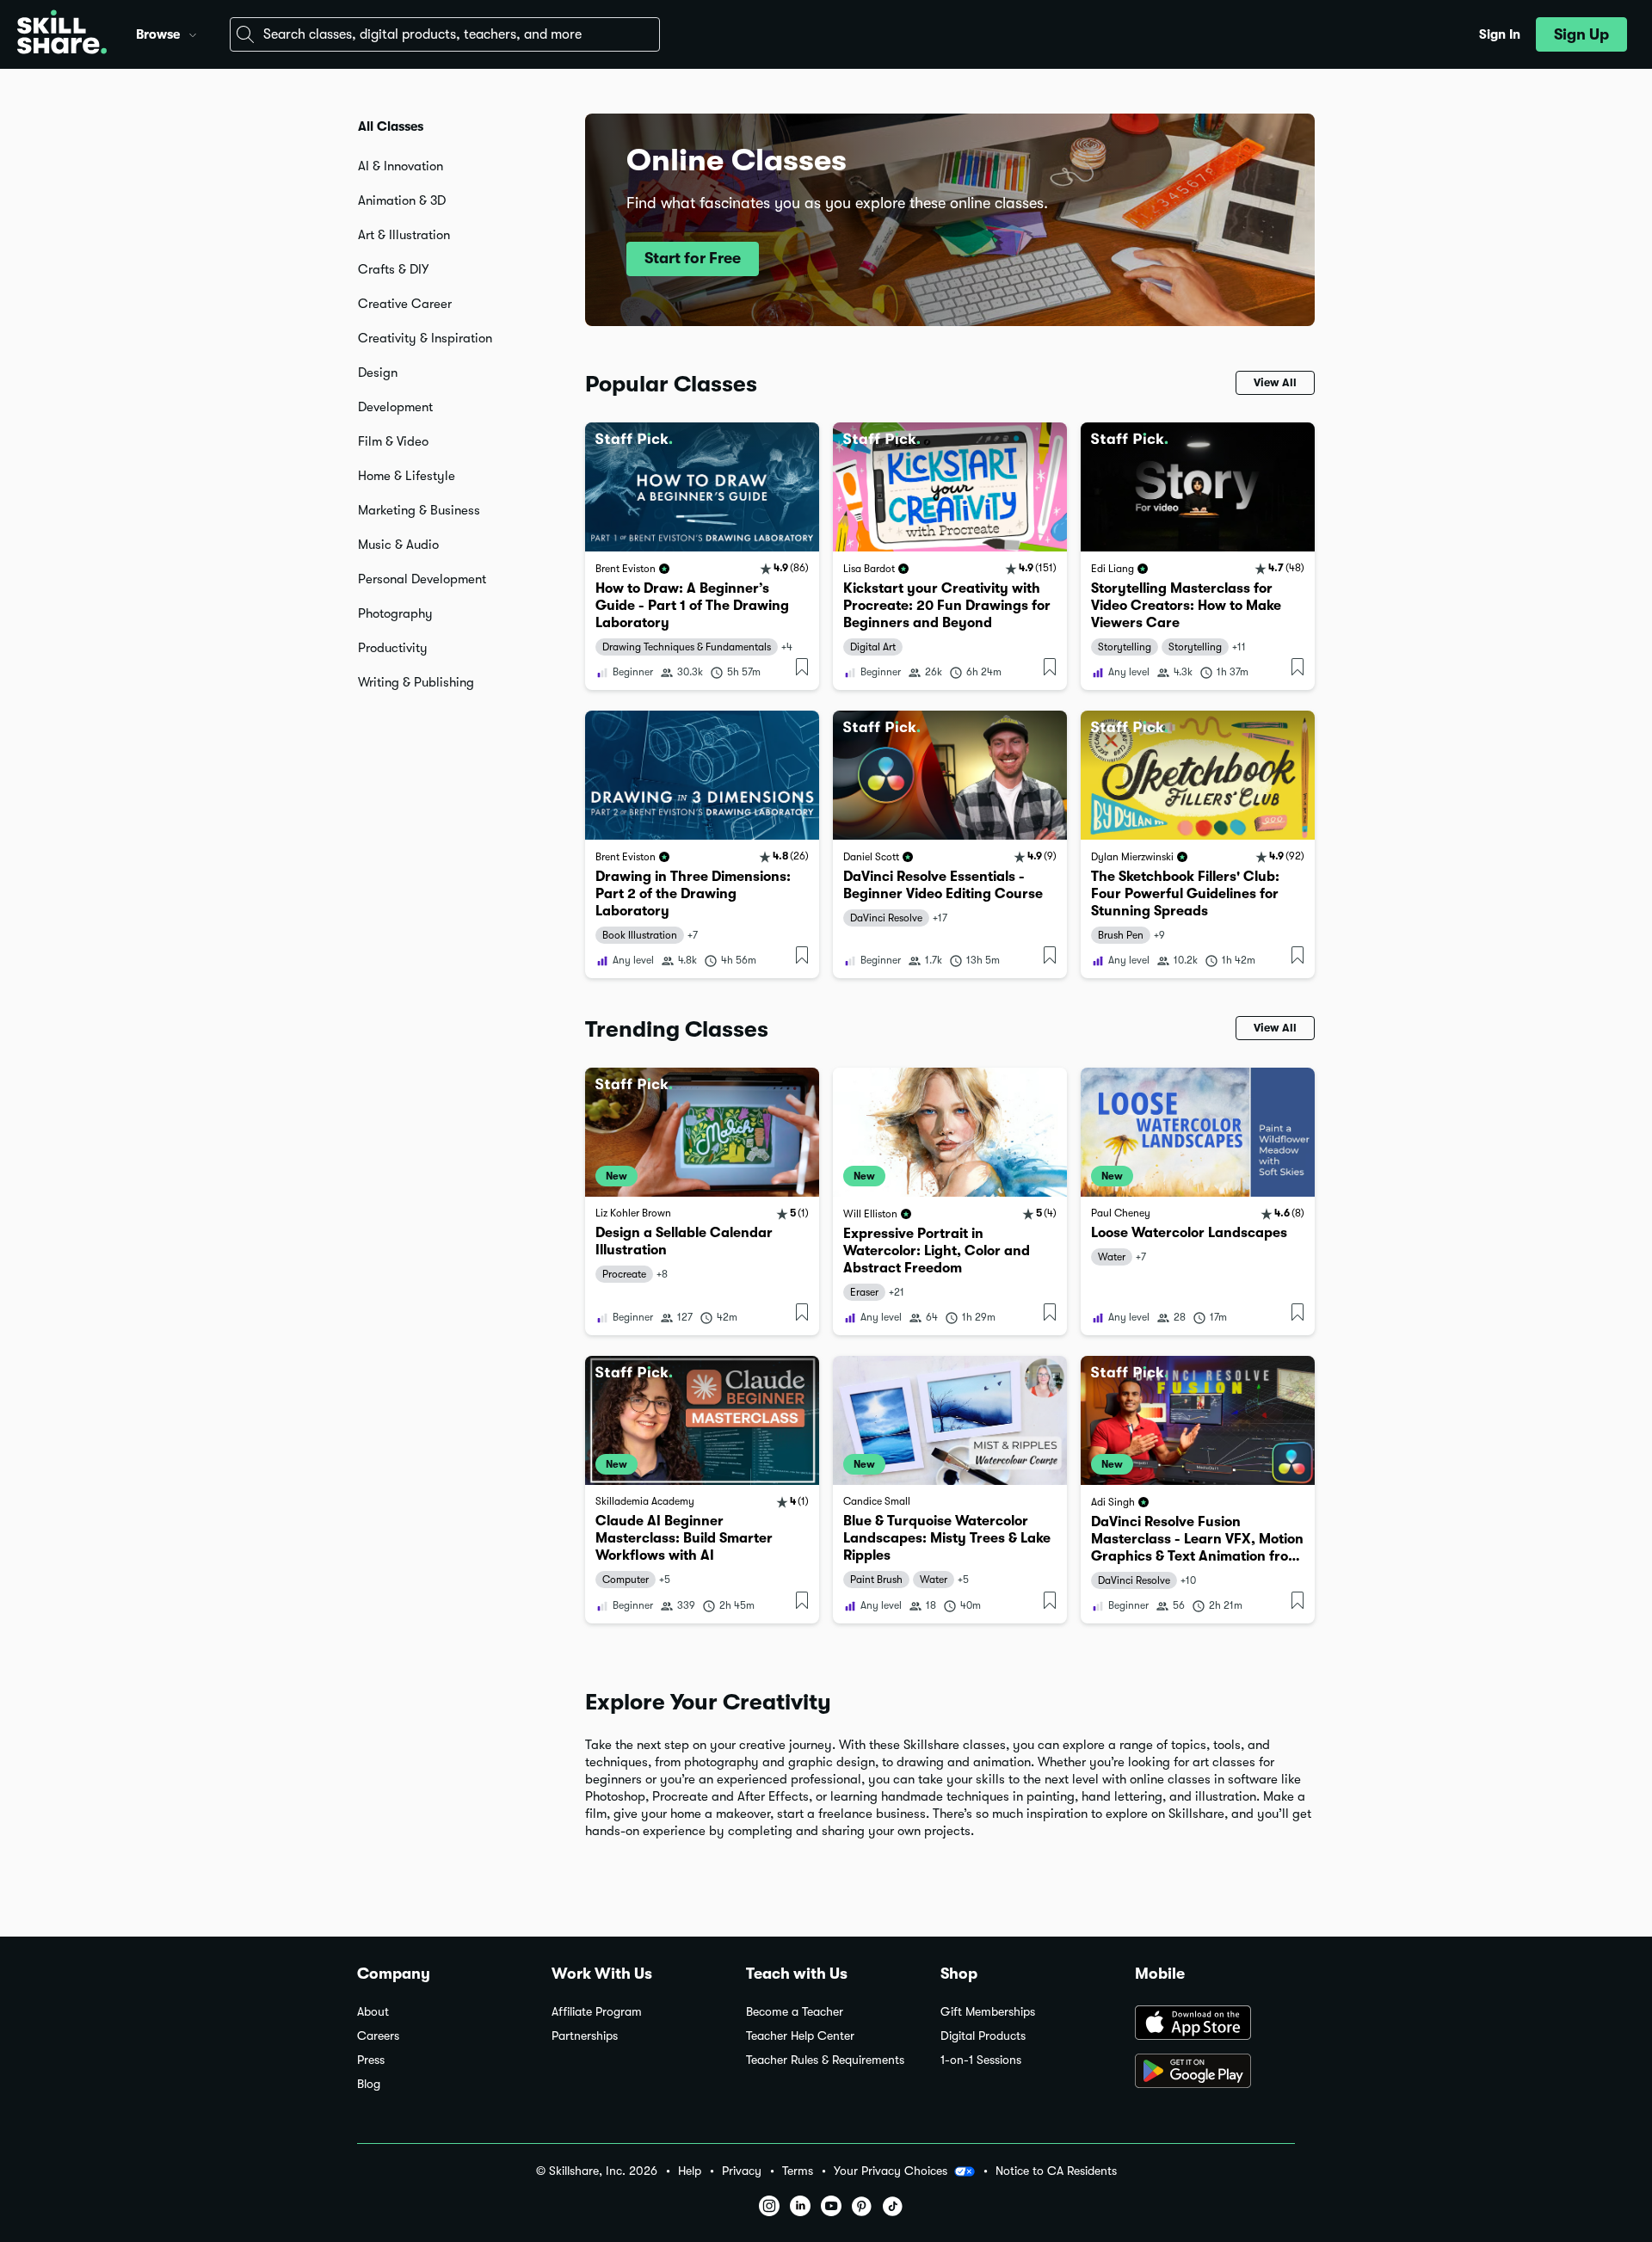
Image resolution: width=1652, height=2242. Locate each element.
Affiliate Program (597, 2012)
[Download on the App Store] (1215, 2024)
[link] (702, 556)
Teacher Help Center (800, 2036)
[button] (193, 33)
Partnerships (585, 2036)
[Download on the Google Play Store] (1215, 2073)
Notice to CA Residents (1056, 2171)
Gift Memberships (988, 2012)
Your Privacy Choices (891, 2171)
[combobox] (445, 34)
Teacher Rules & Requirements (825, 2060)
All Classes (391, 126)
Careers (378, 2036)
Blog (369, 2084)
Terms (798, 2171)
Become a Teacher (795, 2012)
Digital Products (983, 2036)
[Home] (62, 34)
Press (371, 2060)
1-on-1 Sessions (981, 2060)
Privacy (742, 2171)
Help (690, 2171)
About (373, 2012)
